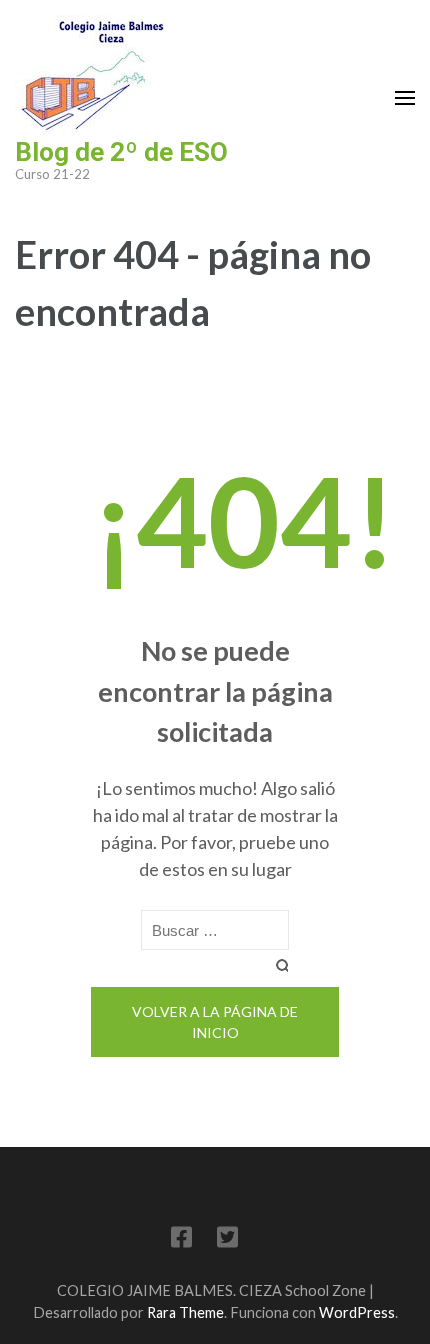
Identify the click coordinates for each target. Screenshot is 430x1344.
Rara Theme (185, 1312)
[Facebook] (181, 1240)
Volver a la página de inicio (215, 1022)
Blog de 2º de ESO (121, 152)
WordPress (357, 1312)
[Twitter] (227, 1240)
